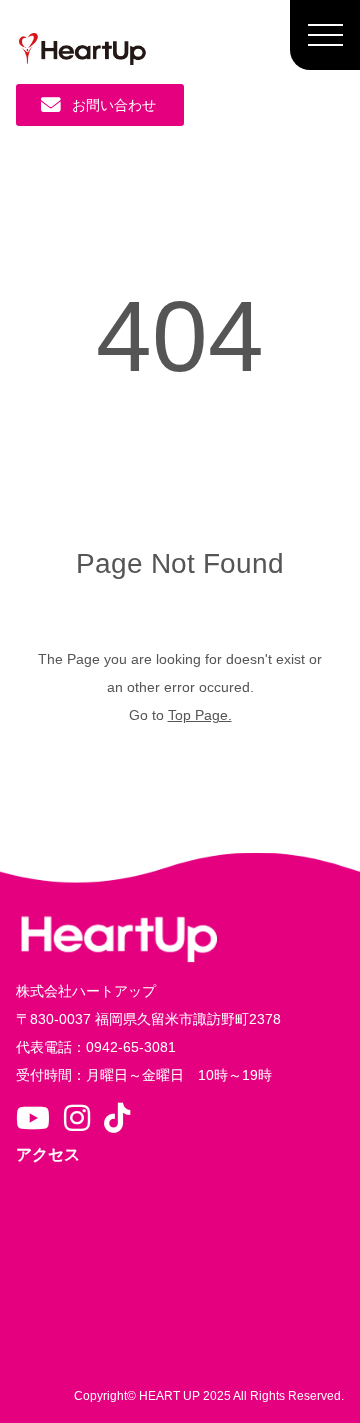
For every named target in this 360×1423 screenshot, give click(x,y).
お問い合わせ (114, 105)
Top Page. (200, 715)
